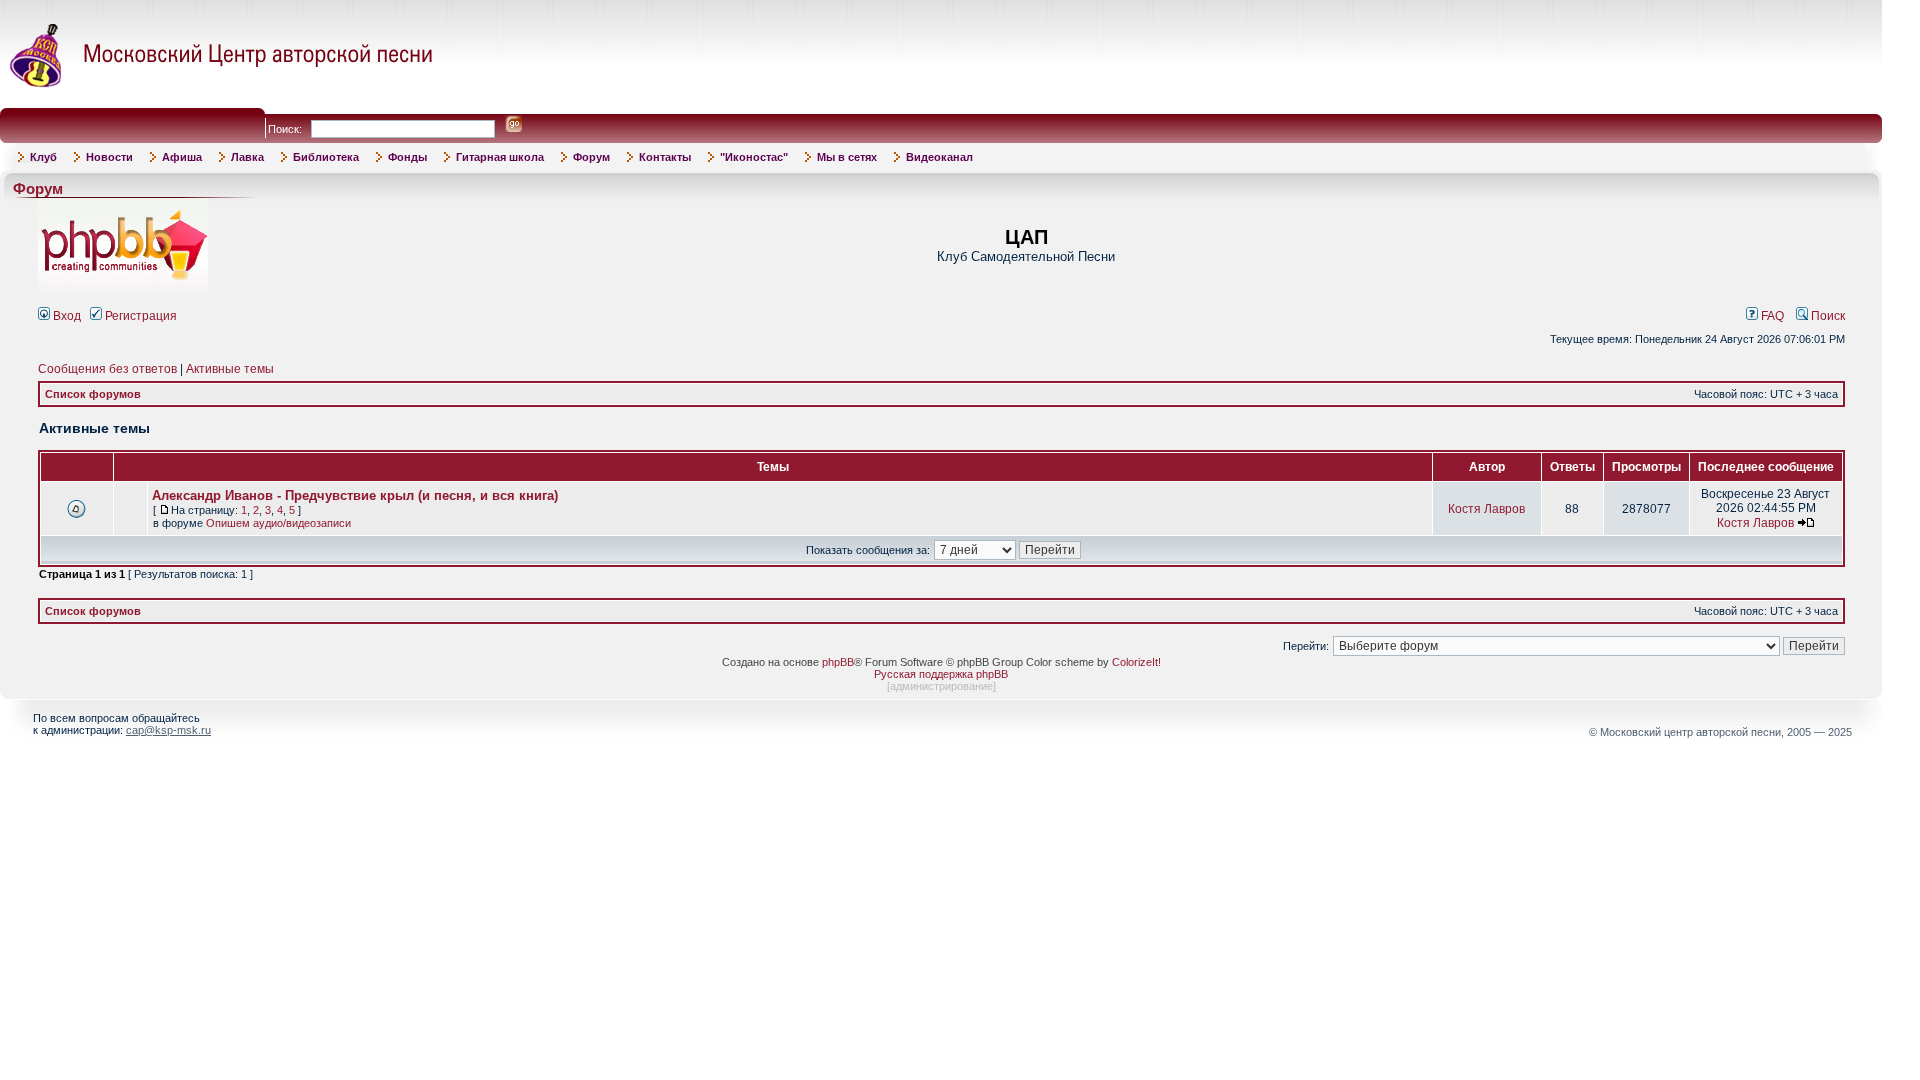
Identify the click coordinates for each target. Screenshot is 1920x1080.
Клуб (43, 157)
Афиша (182, 157)
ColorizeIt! (1136, 662)
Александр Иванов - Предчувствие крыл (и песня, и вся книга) (355, 495)
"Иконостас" (754, 157)
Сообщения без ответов (107, 369)
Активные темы (230, 369)
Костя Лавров (1486, 509)
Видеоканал (939, 157)
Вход (65, 316)
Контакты (665, 157)
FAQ (1771, 316)
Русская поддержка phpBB (941, 674)
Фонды (407, 157)
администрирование (941, 686)
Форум (591, 157)
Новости (109, 157)
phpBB (838, 662)
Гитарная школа (500, 157)
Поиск (1826, 316)
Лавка (247, 157)
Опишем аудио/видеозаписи (278, 523)
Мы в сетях (847, 157)
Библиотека (326, 157)
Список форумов (93, 394)
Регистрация (139, 316)
